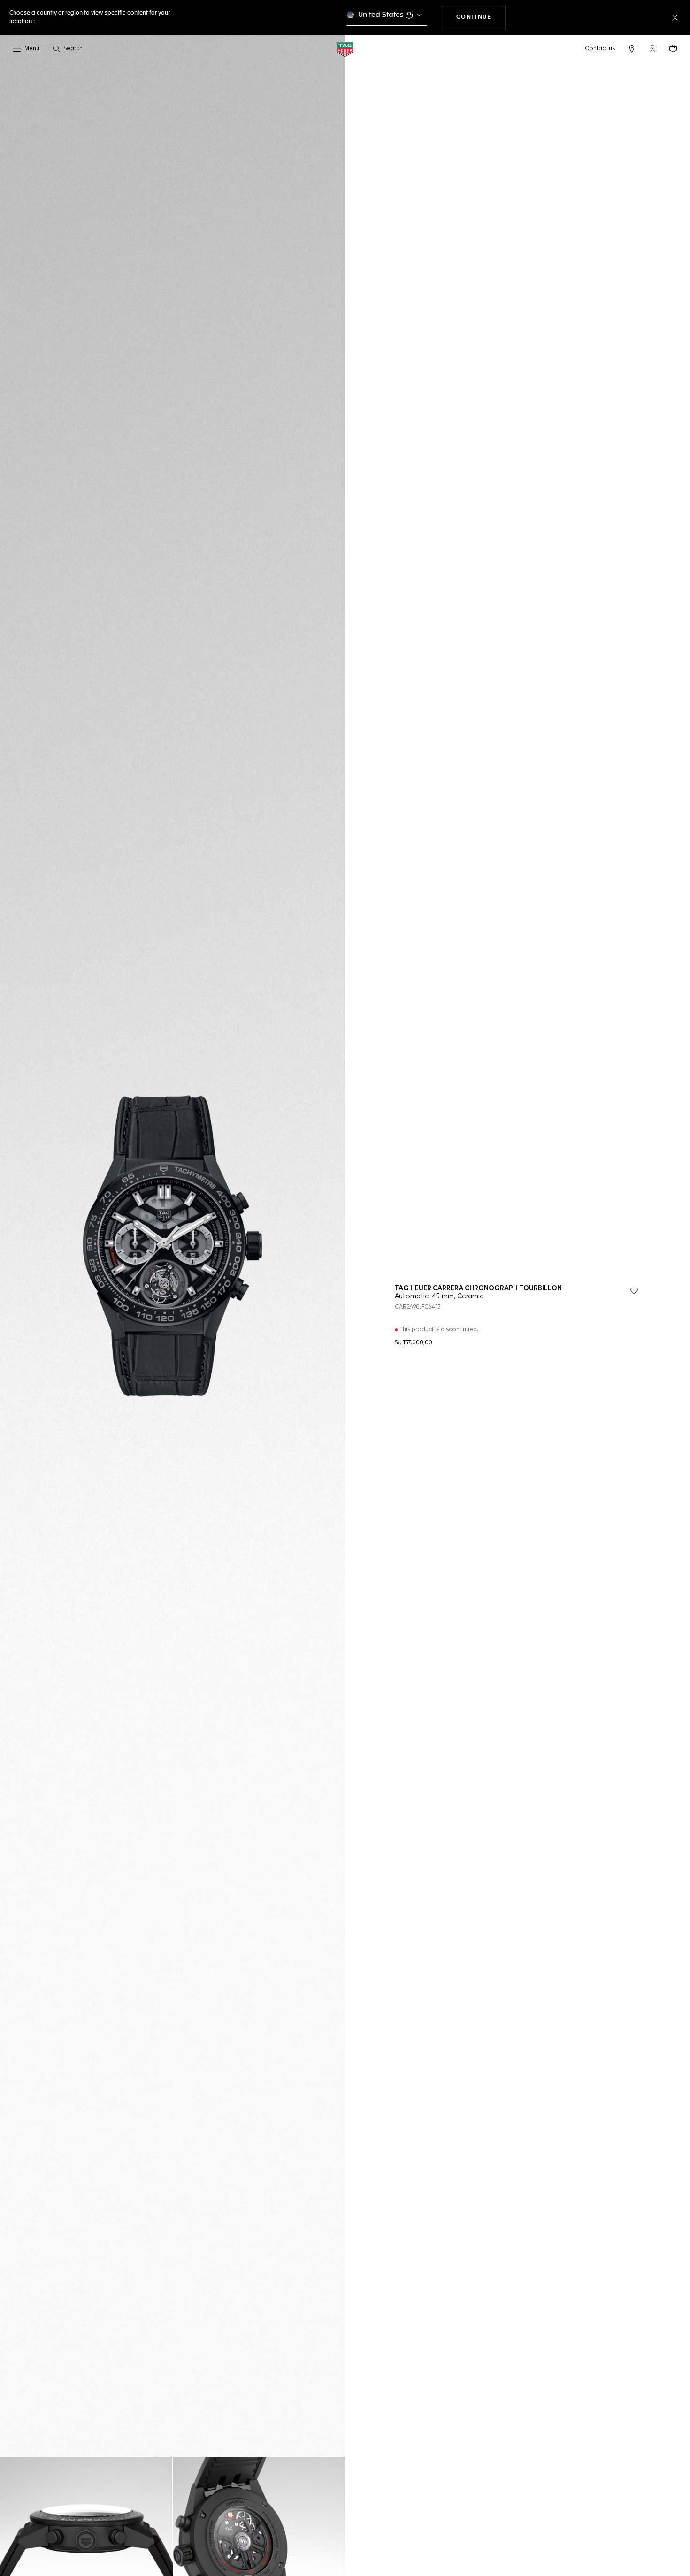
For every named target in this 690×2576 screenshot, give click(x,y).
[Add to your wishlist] (634, 1291)
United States (381, 15)
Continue (481, 17)
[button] (652, 48)
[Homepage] (345, 49)
